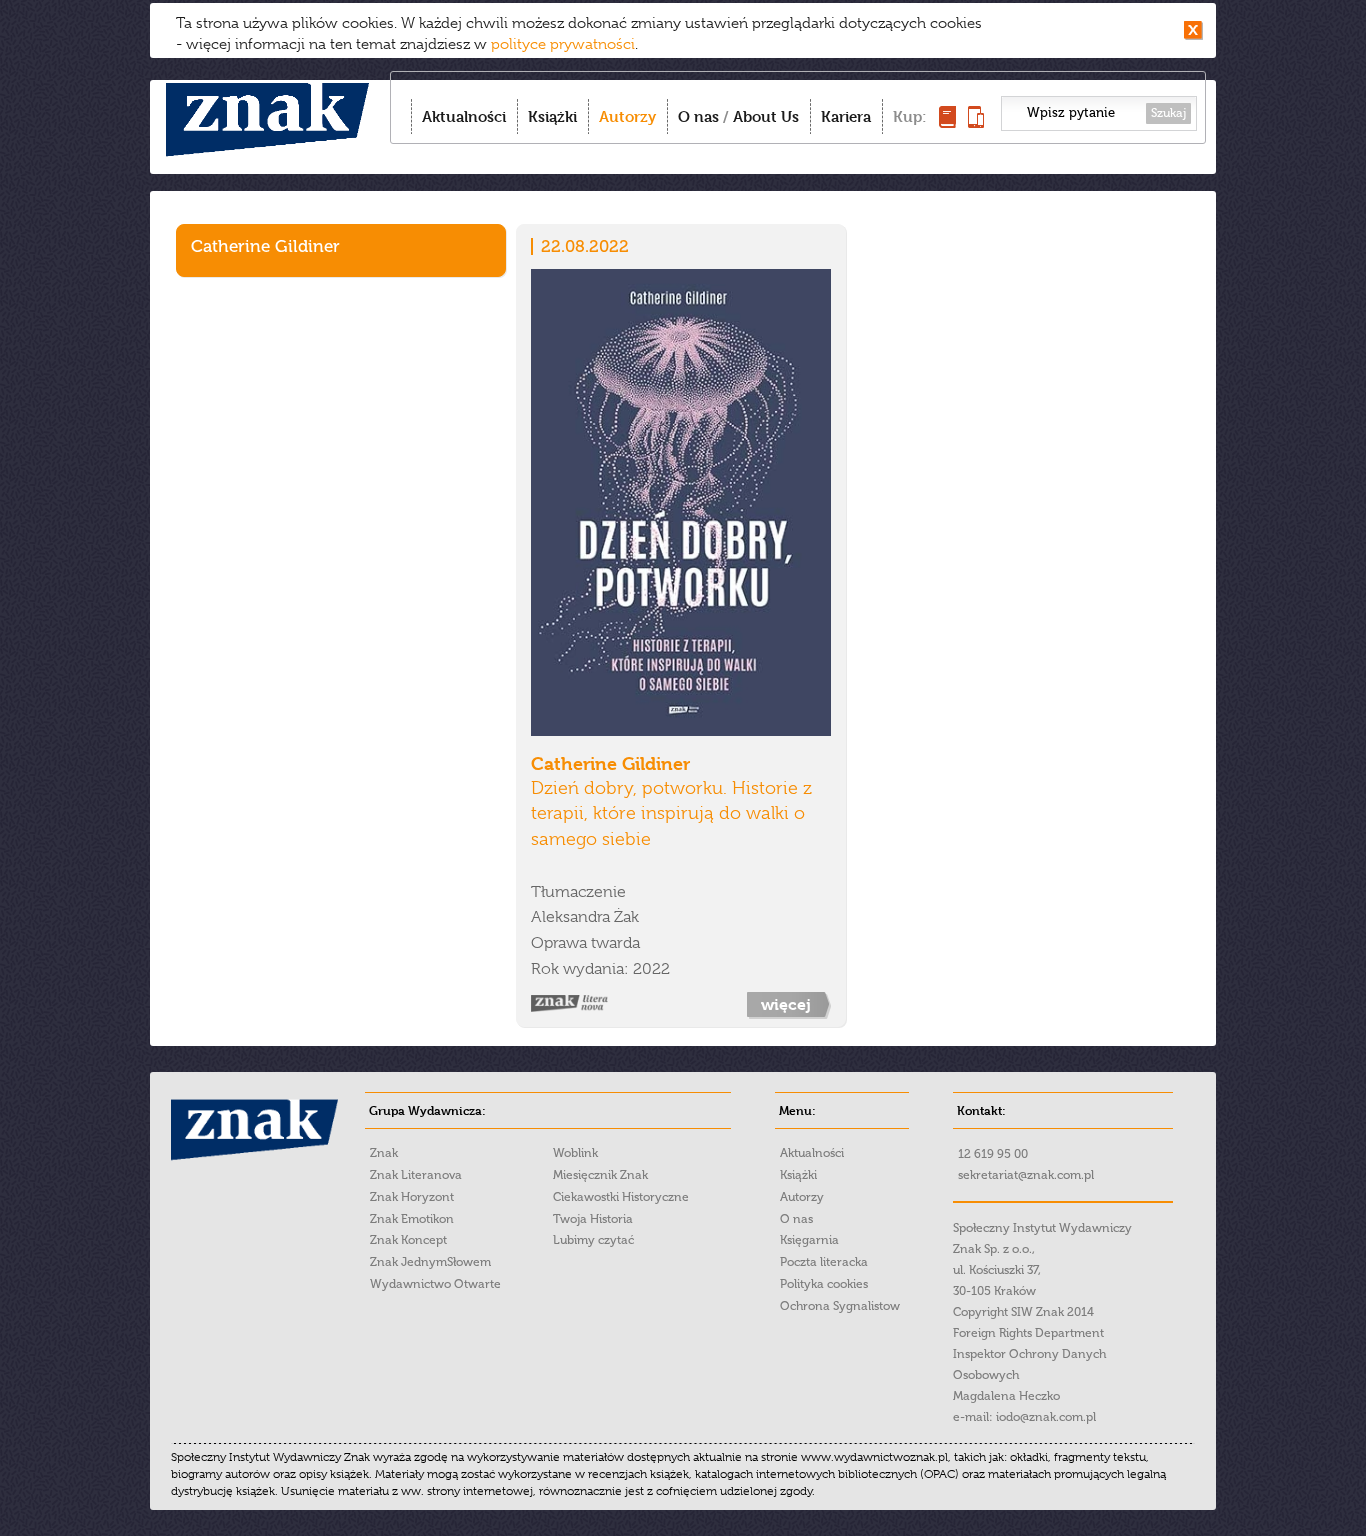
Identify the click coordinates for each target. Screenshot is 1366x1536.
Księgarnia (809, 1240)
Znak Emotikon (412, 1219)
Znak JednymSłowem (430, 1262)
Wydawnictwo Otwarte (435, 1284)
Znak (384, 1153)
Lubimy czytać (593, 1240)
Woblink (575, 1153)
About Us (766, 116)
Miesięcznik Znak (600, 1175)
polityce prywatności (563, 44)
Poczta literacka (824, 1262)
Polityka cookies (824, 1284)
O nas (698, 116)
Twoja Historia (593, 1219)
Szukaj (1168, 113)
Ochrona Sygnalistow (840, 1306)
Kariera (846, 116)
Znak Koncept (408, 1240)
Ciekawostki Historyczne (621, 1197)
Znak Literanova (416, 1175)
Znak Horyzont (412, 1197)
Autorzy (627, 116)
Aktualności (464, 116)
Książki (552, 116)
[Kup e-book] (976, 122)
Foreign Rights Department (1028, 1333)
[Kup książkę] (947, 122)
